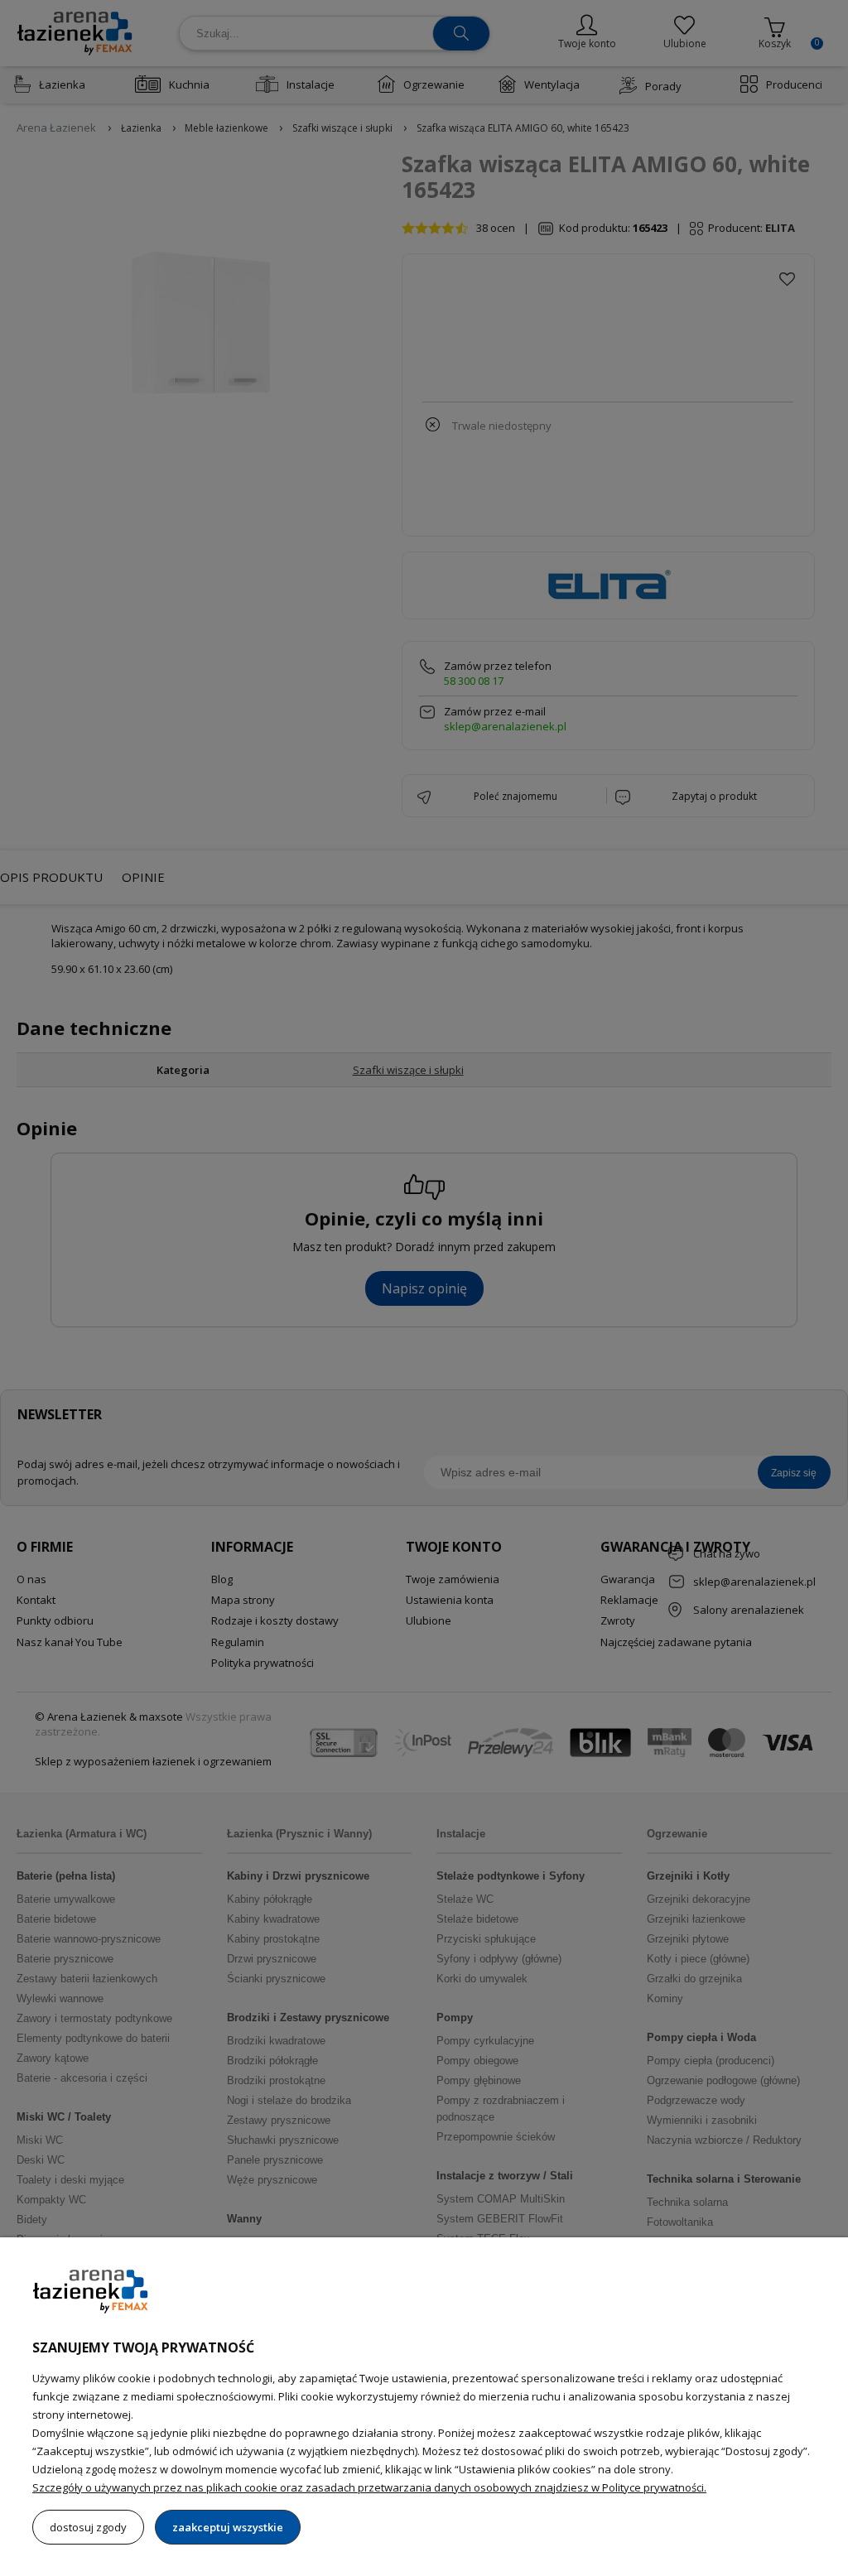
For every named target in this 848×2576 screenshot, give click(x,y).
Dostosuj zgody (88, 2527)
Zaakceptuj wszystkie (228, 2527)
